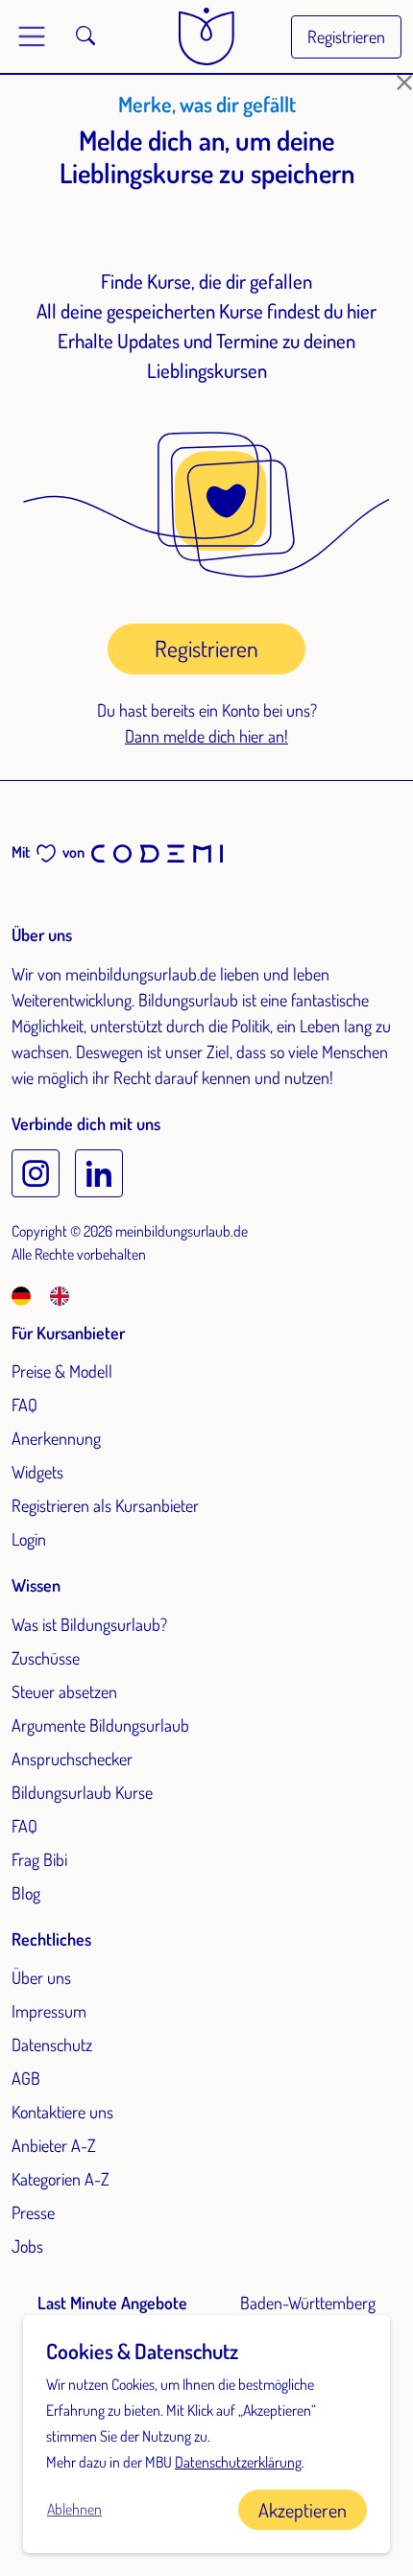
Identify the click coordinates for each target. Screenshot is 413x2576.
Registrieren (346, 36)
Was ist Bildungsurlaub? (89, 1624)
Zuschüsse (46, 1658)
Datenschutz (52, 2044)
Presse (33, 2212)
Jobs (27, 2246)
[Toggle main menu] (32, 36)
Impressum (49, 2011)
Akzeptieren (303, 2510)
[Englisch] (60, 1295)
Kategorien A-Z (61, 2179)
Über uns (41, 1977)
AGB (26, 2078)
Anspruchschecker (72, 1759)
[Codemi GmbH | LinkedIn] (99, 1173)
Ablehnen (74, 2509)
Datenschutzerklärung (238, 2462)
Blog (26, 1893)
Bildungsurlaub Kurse (82, 1792)
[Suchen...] (85, 37)
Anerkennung (56, 1438)
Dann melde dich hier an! (206, 736)
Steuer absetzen (64, 1691)
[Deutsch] (29, 1295)
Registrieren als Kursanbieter (105, 1505)
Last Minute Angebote (112, 2303)
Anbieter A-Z (54, 2145)
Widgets (37, 1472)
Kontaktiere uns (62, 2112)
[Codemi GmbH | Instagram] (36, 1173)
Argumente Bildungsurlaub (100, 1725)
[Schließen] (404, 83)
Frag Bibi (39, 1859)
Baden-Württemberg (308, 2303)
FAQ (24, 1405)
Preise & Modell (62, 1371)
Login (29, 1539)
